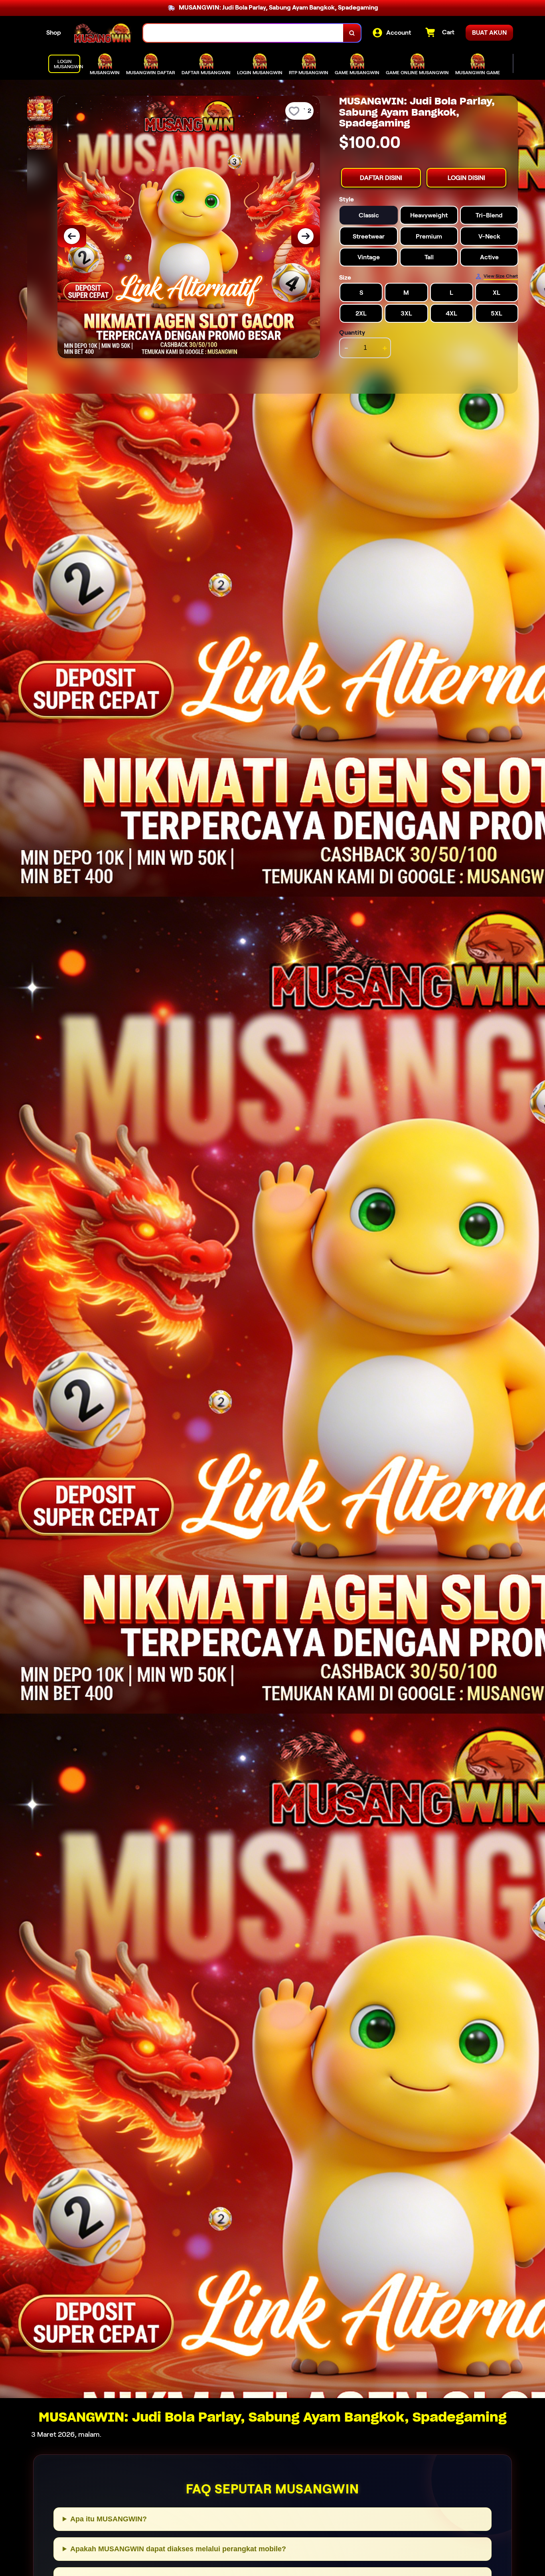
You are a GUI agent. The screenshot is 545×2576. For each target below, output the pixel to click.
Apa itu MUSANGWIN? (109, 2519)
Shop (54, 33)
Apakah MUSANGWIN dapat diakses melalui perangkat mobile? (178, 2549)
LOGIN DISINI (466, 177)
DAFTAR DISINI (381, 177)
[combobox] (243, 33)
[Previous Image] (72, 236)
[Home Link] (102, 33)
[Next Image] (306, 236)
